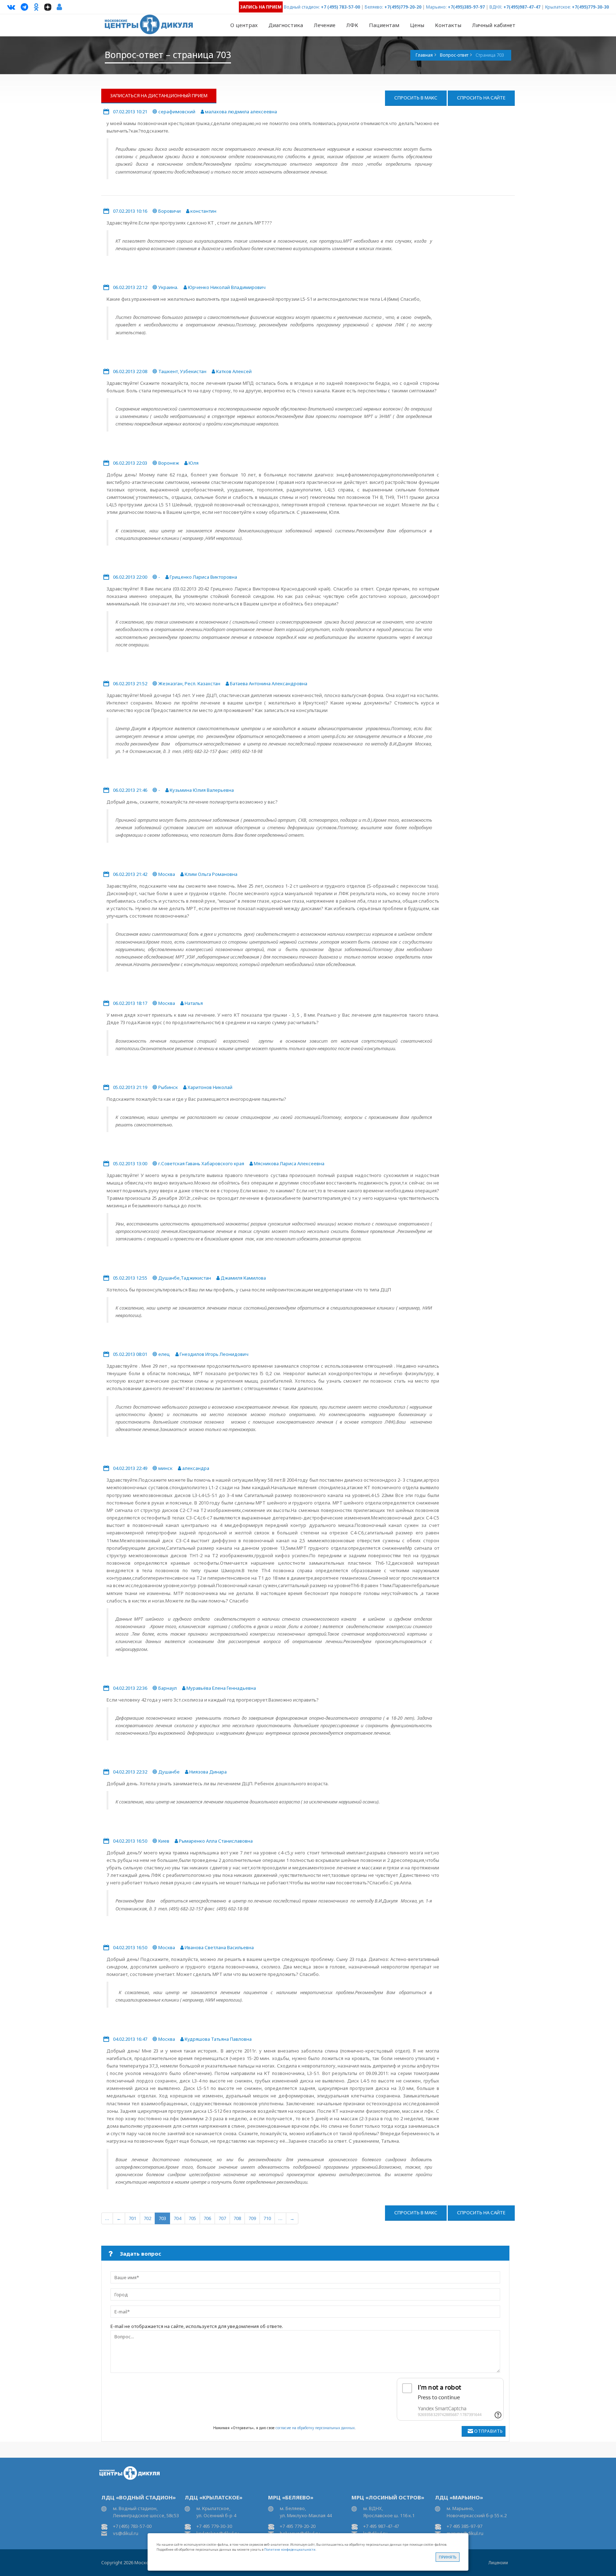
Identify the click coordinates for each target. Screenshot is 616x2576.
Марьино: (436, 7)
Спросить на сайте (481, 98)
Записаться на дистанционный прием (159, 95)
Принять (448, 2557)
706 (207, 2218)
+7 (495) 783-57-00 (340, 7)
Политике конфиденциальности (290, 2549)
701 (132, 2218)
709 (252, 2218)
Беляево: (374, 7)
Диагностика (286, 25)
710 (267, 2218)
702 (147, 2218)
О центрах (244, 25)
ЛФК (352, 25)
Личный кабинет (494, 25)
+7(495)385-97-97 (466, 7)
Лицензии (498, 2563)
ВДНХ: (496, 7)
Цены (417, 25)
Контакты (448, 25)
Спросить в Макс (416, 98)
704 (177, 2218)
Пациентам (384, 25)
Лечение (325, 25)
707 (222, 2218)
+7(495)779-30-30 (590, 7)
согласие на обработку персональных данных (315, 2428)
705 (192, 2218)
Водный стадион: (302, 7)
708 (237, 2218)
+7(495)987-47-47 (522, 7)
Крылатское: (558, 7)
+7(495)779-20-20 (403, 7)
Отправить (489, 2431)
